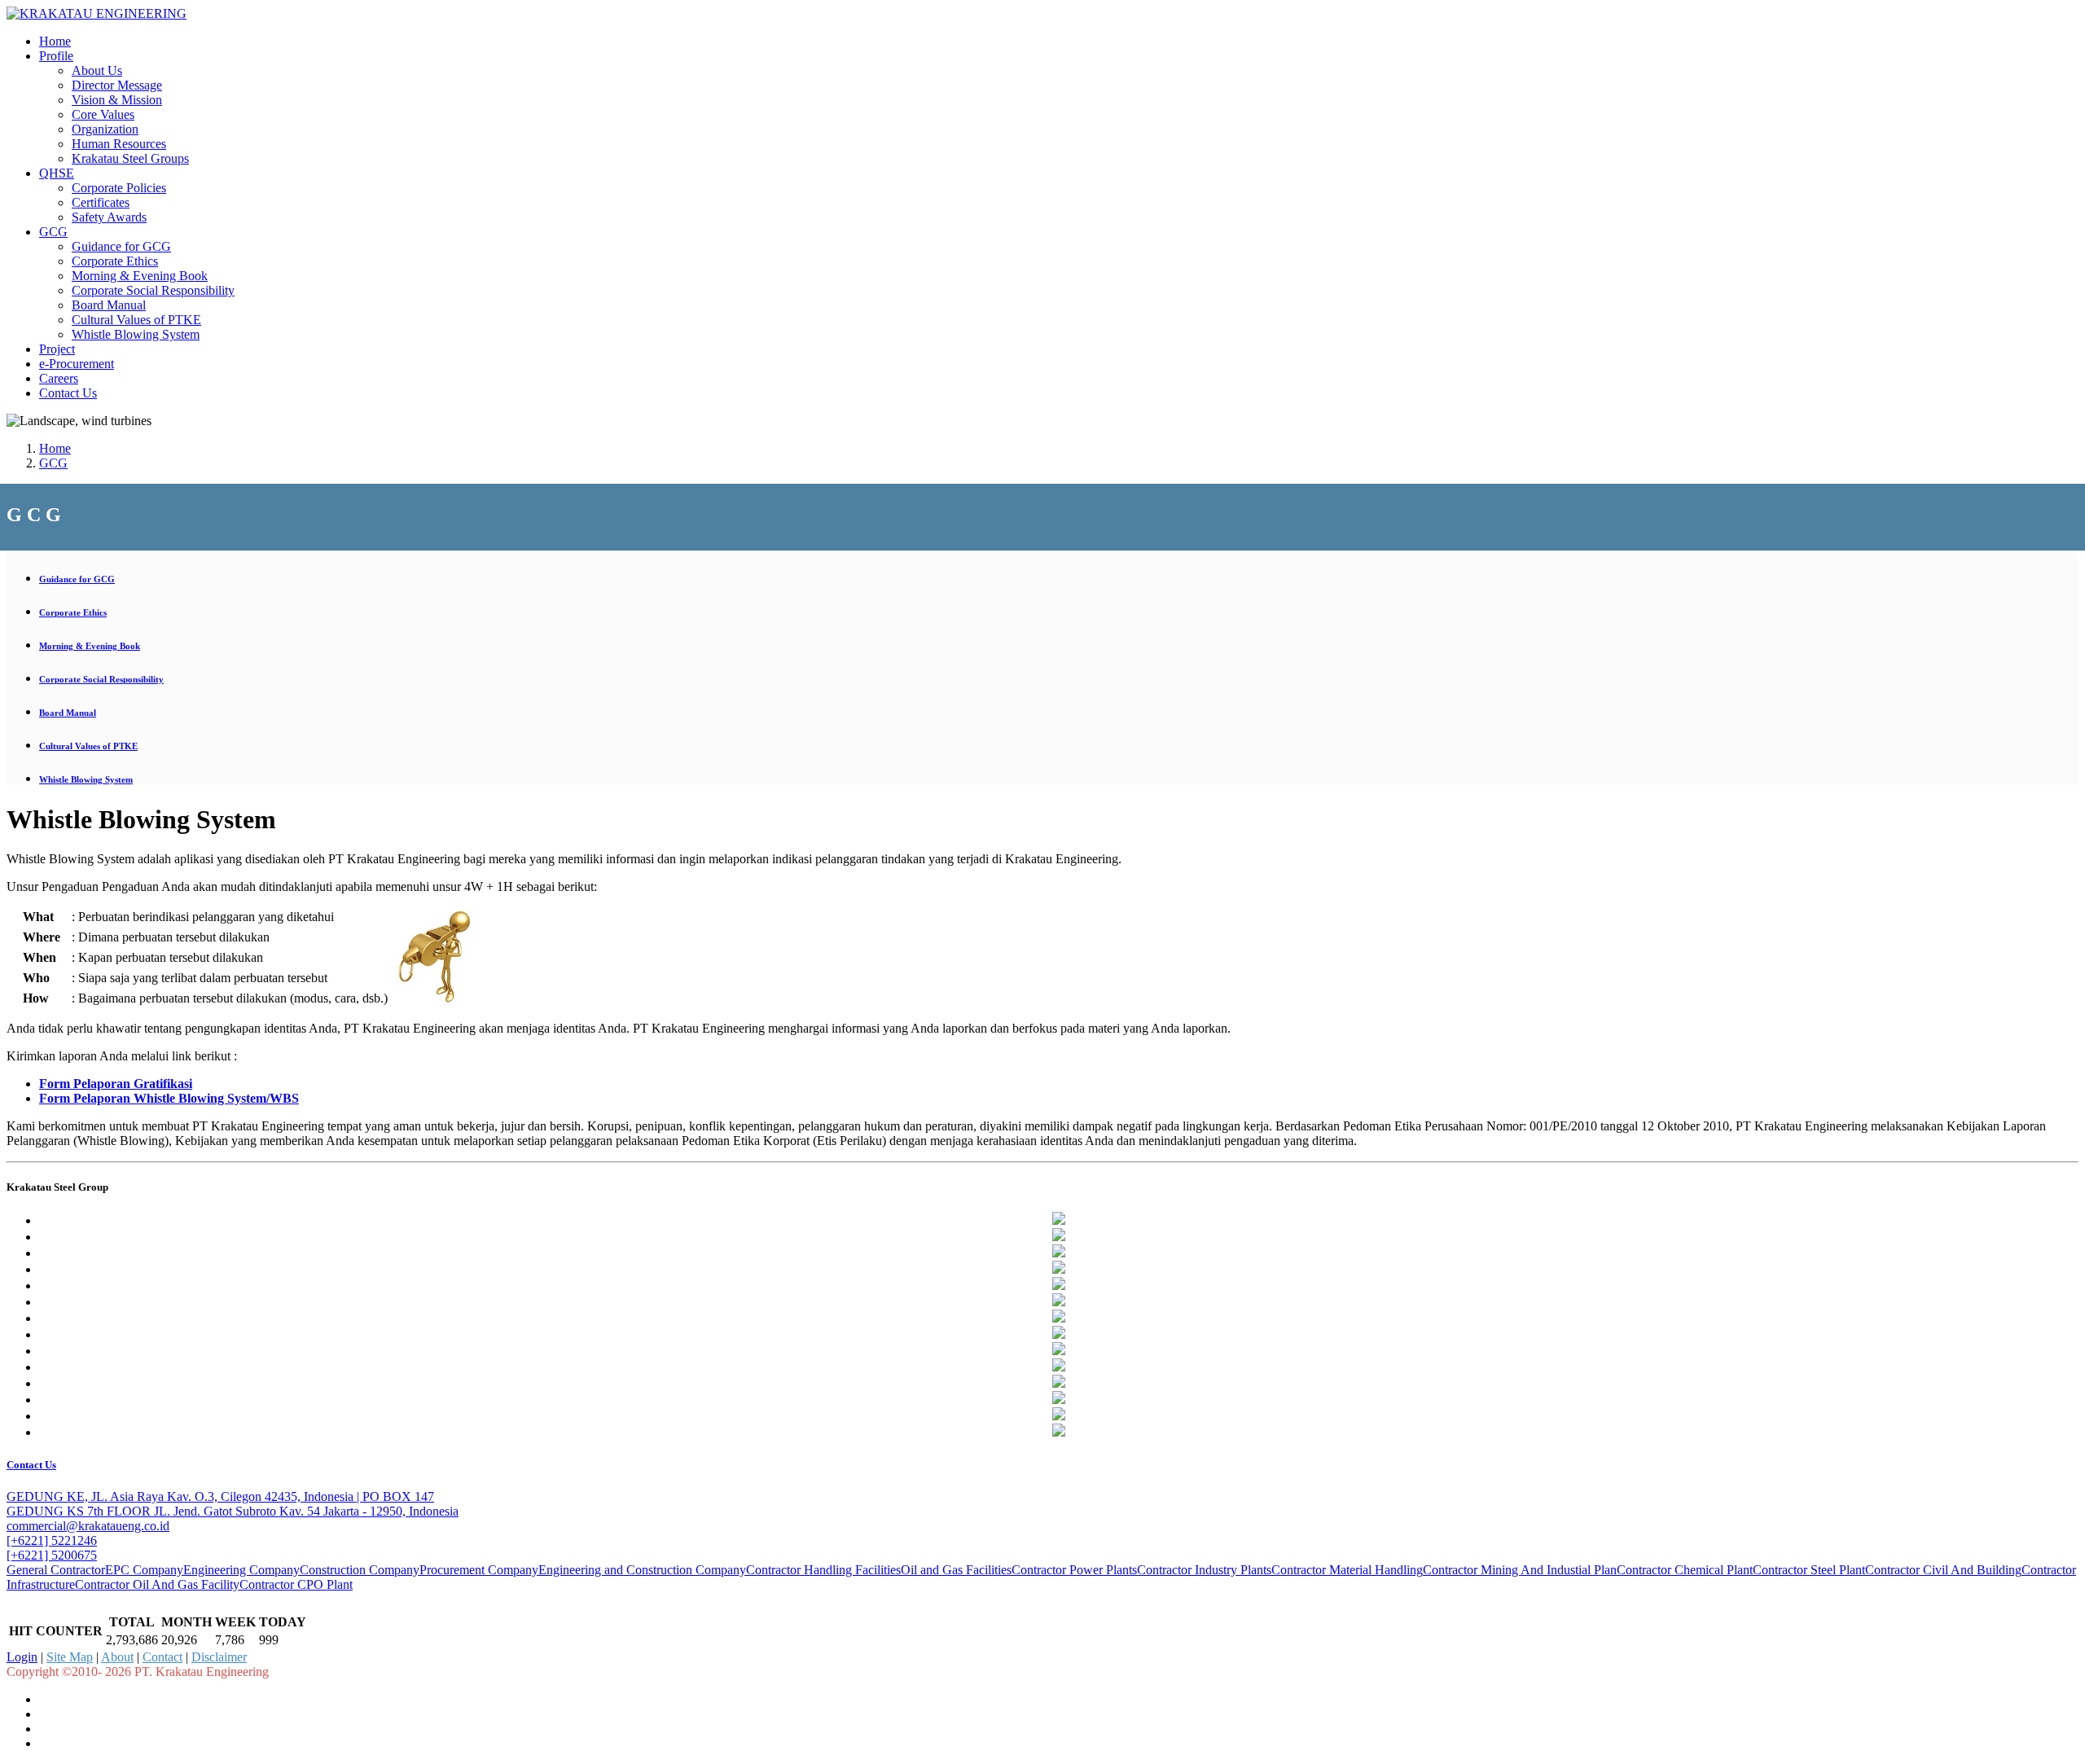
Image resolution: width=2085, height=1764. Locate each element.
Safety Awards (109, 217)
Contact (162, 1657)
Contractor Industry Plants (1204, 1570)
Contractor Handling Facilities (823, 1570)
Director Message (117, 85)
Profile (56, 56)
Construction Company (360, 1570)
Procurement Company (479, 1570)
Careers (59, 378)
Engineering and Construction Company (642, 1570)
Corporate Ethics (115, 261)
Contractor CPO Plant (296, 1584)
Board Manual (109, 305)
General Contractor (56, 1570)
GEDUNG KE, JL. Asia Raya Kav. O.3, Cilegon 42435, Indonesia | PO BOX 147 (220, 1496)
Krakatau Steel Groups (130, 158)
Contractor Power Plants (1074, 1570)
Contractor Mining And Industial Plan (1520, 1570)
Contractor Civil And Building (1943, 1570)
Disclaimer (219, 1657)
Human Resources (119, 144)
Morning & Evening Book (140, 276)
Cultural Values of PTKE (136, 320)
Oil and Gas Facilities (956, 1570)
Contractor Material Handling (1347, 1570)
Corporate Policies (119, 188)
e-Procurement (77, 364)
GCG (53, 232)
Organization (105, 129)
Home (55, 41)
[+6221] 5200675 (52, 1555)
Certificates (101, 202)
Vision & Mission (117, 100)
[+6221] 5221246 (52, 1540)
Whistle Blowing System (136, 334)
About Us (97, 70)
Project (57, 349)
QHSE (57, 173)
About (117, 1657)
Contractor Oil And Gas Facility (157, 1584)
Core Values (103, 114)
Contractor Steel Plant (1809, 1570)
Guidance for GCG (121, 246)
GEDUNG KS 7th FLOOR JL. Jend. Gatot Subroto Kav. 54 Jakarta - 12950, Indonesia (233, 1511)
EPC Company (144, 1570)
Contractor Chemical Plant (1685, 1570)
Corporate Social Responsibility (153, 290)
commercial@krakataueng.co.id (88, 1526)
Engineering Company (241, 1570)
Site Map (70, 1657)
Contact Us (68, 393)
